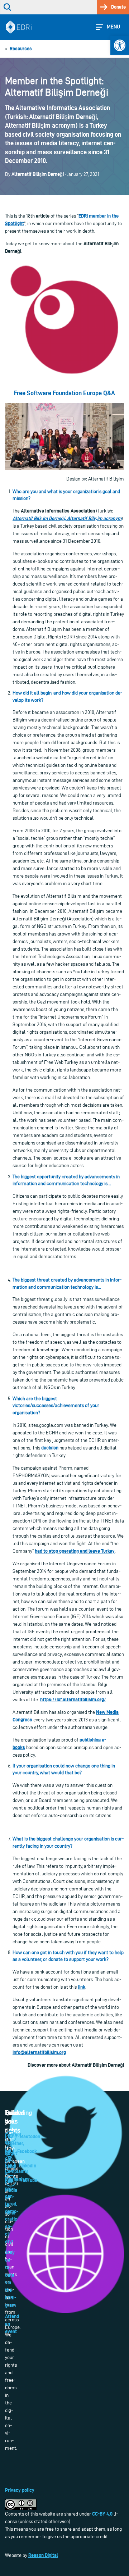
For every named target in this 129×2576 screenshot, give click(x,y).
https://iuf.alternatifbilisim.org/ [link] (73, 1699)
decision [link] (49, 1448)
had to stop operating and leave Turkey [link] (75, 1551)
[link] (120, 45)
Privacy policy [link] (20, 2490)
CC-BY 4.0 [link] (102, 2514)
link (82, 1987)
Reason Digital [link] (43, 2555)
